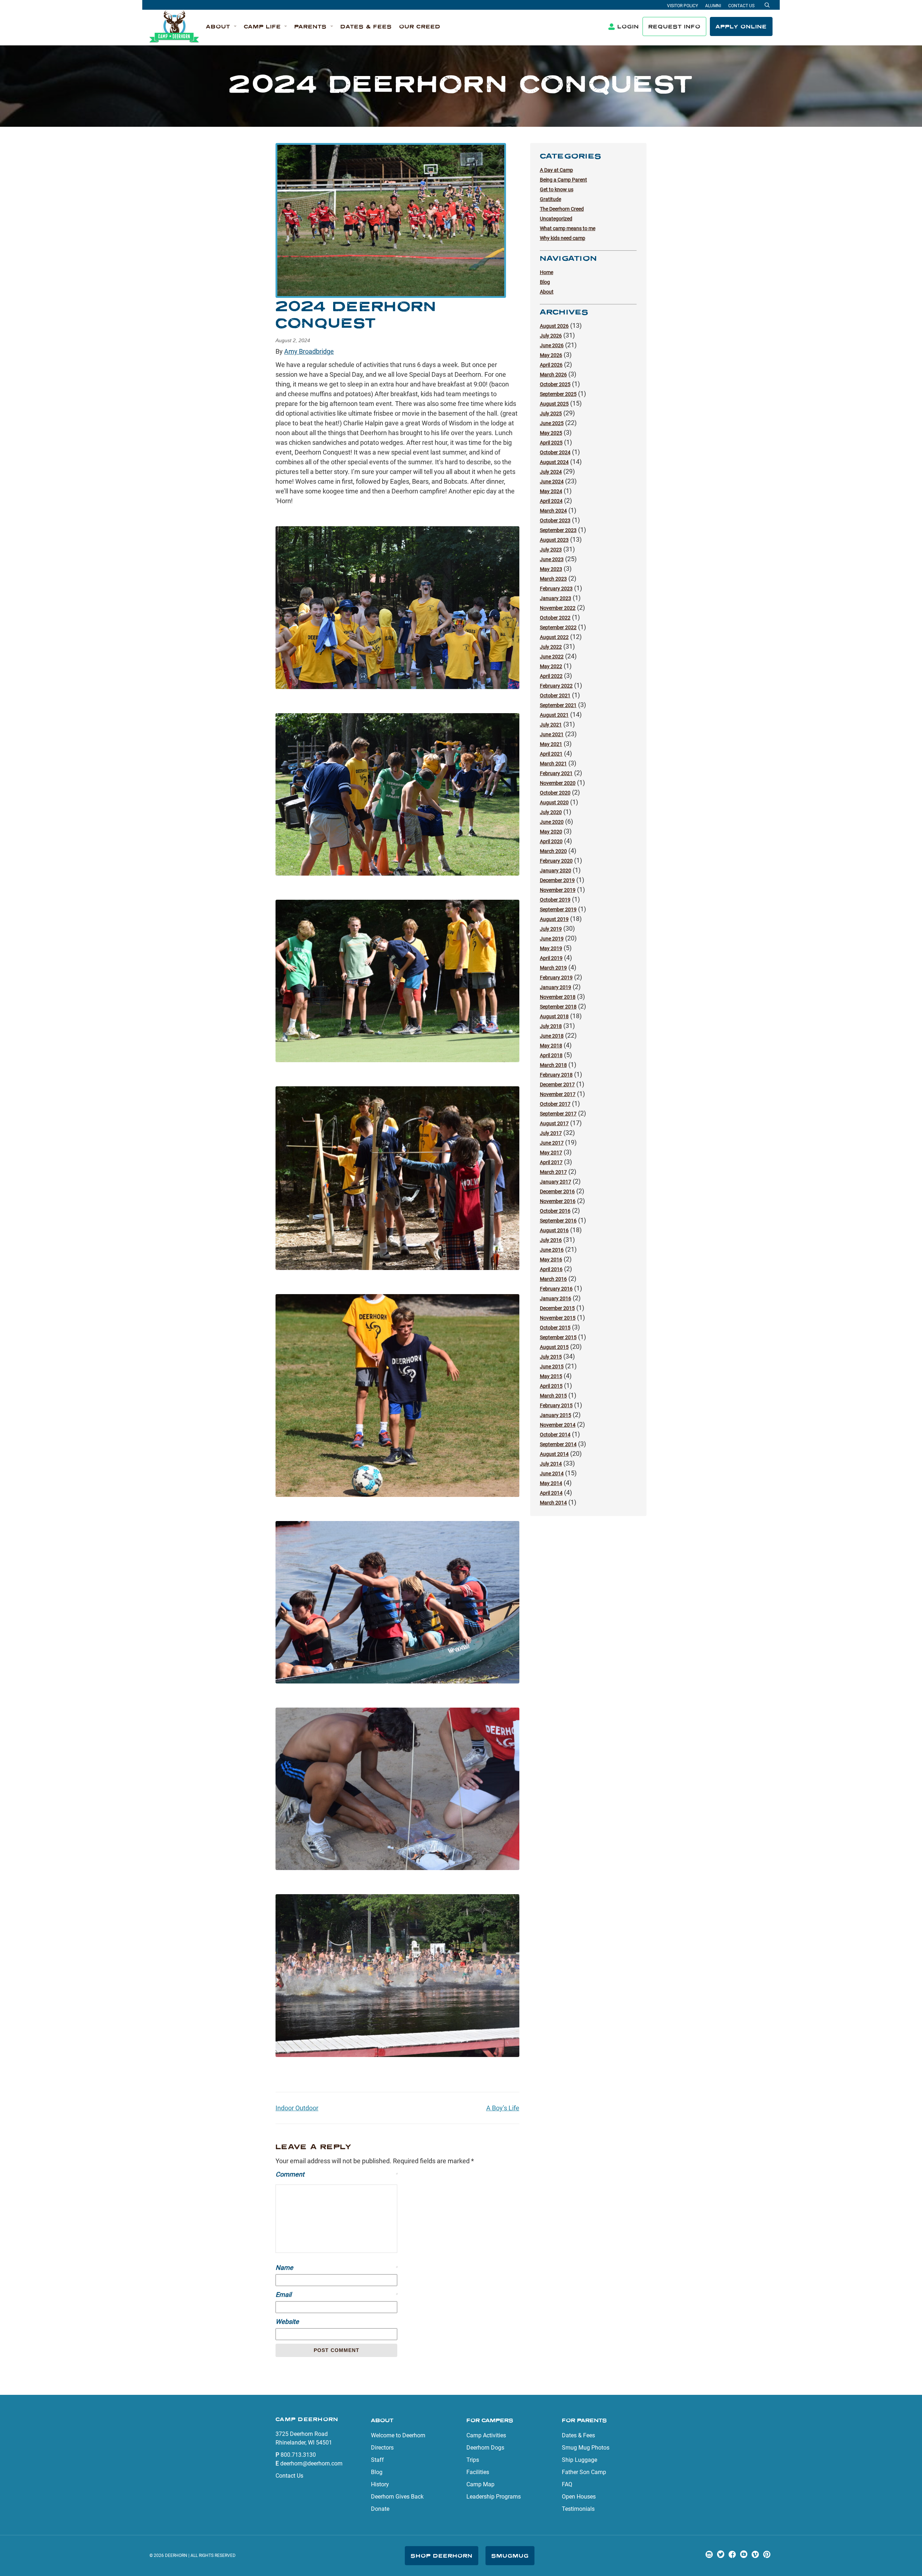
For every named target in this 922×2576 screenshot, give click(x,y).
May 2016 (551, 1260)
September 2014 (558, 1444)
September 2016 (558, 1221)
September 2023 (558, 530)
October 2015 (555, 1328)
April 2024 (551, 501)
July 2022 (551, 647)
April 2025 (551, 443)
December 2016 (557, 1191)
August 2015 (554, 1347)
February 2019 (556, 978)
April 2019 (551, 958)
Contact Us (741, 6)
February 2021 (556, 773)
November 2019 (558, 890)
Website (287, 2322)
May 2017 (551, 1153)
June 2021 (552, 734)
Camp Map (480, 2484)
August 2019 (554, 919)
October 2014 (555, 1435)
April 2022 (551, 676)
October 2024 (555, 452)
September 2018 (558, 1007)
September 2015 (558, 1337)
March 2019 (553, 968)
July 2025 (551, 413)
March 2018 (553, 1065)
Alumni (713, 6)
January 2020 (556, 871)
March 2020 (553, 851)
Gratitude (550, 199)
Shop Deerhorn (442, 2556)
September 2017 (558, 1114)
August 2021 (554, 715)
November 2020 (558, 783)
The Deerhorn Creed (562, 209)
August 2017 (554, 1123)
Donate (380, 2509)
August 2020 (554, 802)
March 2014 (553, 1503)
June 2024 (552, 482)
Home (547, 272)
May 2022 (551, 666)
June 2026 (552, 345)
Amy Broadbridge (309, 351)
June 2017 (552, 1143)
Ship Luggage (579, 2460)
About (547, 292)
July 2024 (551, 472)
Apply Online (741, 26)
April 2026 (551, 365)
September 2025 (558, 394)
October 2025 (555, 384)
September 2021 (558, 705)
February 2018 (556, 1075)
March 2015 (553, 1396)
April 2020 (551, 841)
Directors (382, 2448)
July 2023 (551, 550)
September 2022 (558, 627)
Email (336, 2295)
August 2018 (554, 1016)
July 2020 (551, 812)
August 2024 (554, 462)
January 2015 (556, 1415)
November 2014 (558, 1425)
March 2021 (553, 764)
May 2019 (551, 948)
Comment (336, 2174)
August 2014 (554, 1454)
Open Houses (579, 2497)
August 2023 (554, 540)
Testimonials (578, 2509)
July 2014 (551, 1464)
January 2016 (556, 1298)
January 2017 (556, 1182)
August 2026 (554, 326)
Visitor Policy (682, 6)
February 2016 (556, 1289)
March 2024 (553, 511)
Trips (473, 2460)
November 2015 (558, 1318)
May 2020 (551, 832)
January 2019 (556, 987)
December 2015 (557, 1308)
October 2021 (555, 696)
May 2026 (551, 355)
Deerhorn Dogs (485, 2448)
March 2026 (553, 375)
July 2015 (551, 1357)
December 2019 (557, 880)
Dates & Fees (578, 2435)
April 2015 (551, 1386)
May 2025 (551, 433)
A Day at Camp (556, 170)
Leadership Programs (494, 2497)
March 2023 (553, 579)
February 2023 (556, 589)
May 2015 (551, 1376)
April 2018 (551, 1055)
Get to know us (557, 189)
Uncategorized (556, 219)
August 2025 (554, 404)
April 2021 (551, 754)
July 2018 (551, 1026)
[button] (221, 27)
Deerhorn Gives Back (397, 2497)
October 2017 (555, 1104)
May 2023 (551, 569)
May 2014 (551, 1483)
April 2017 (551, 1162)
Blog (545, 282)
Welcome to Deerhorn (398, 2435)
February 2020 (556, 861)
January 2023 (556, 598)
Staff (377, 2460)
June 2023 (552, 559)
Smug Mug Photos (586, 2448)
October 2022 (555, 618)
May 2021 (551, 744)
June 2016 (552, 1250)
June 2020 (552, 822)
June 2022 (552, 657)
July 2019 (551, 929)
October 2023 (555, 520)
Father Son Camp (584, 2472)
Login (628, 26)
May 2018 (551, 1046)
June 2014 (552, 1473)
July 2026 (551, 336)
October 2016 (555, 1211)
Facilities (478, 2472)
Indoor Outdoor (297, 2108)
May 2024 (551, 491)
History (380, 2484)
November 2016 (558, 1201)
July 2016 (551, 1240)
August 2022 (554, 637)
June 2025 (552, 423)
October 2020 (555, 793)
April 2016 (551, 1269)
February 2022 (556, 686)
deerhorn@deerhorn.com (311, 2463)
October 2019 (555, 900)
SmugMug (510, 2556)
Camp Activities (486, 2435)
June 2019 (552, 939)
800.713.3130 (298, 2455)
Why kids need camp (563, 238)
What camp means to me (568, 228)
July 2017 (551, 1133)
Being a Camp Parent (563, 180)
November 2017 (558, 1094)
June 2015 (552, 1367)
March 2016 (553, 1279)
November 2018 (558, 997)
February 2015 (556, 1405)
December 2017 (557, 1084)
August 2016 (554, 1230)
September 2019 (558, 909)
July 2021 (551, 725)
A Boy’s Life (503, 2108)
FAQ (567, 2484)
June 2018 (552, 1036)
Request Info (674, 26)
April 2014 (551, 1493)
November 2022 (558, 608)
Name (336, 2268)
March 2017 (553, 1172)
